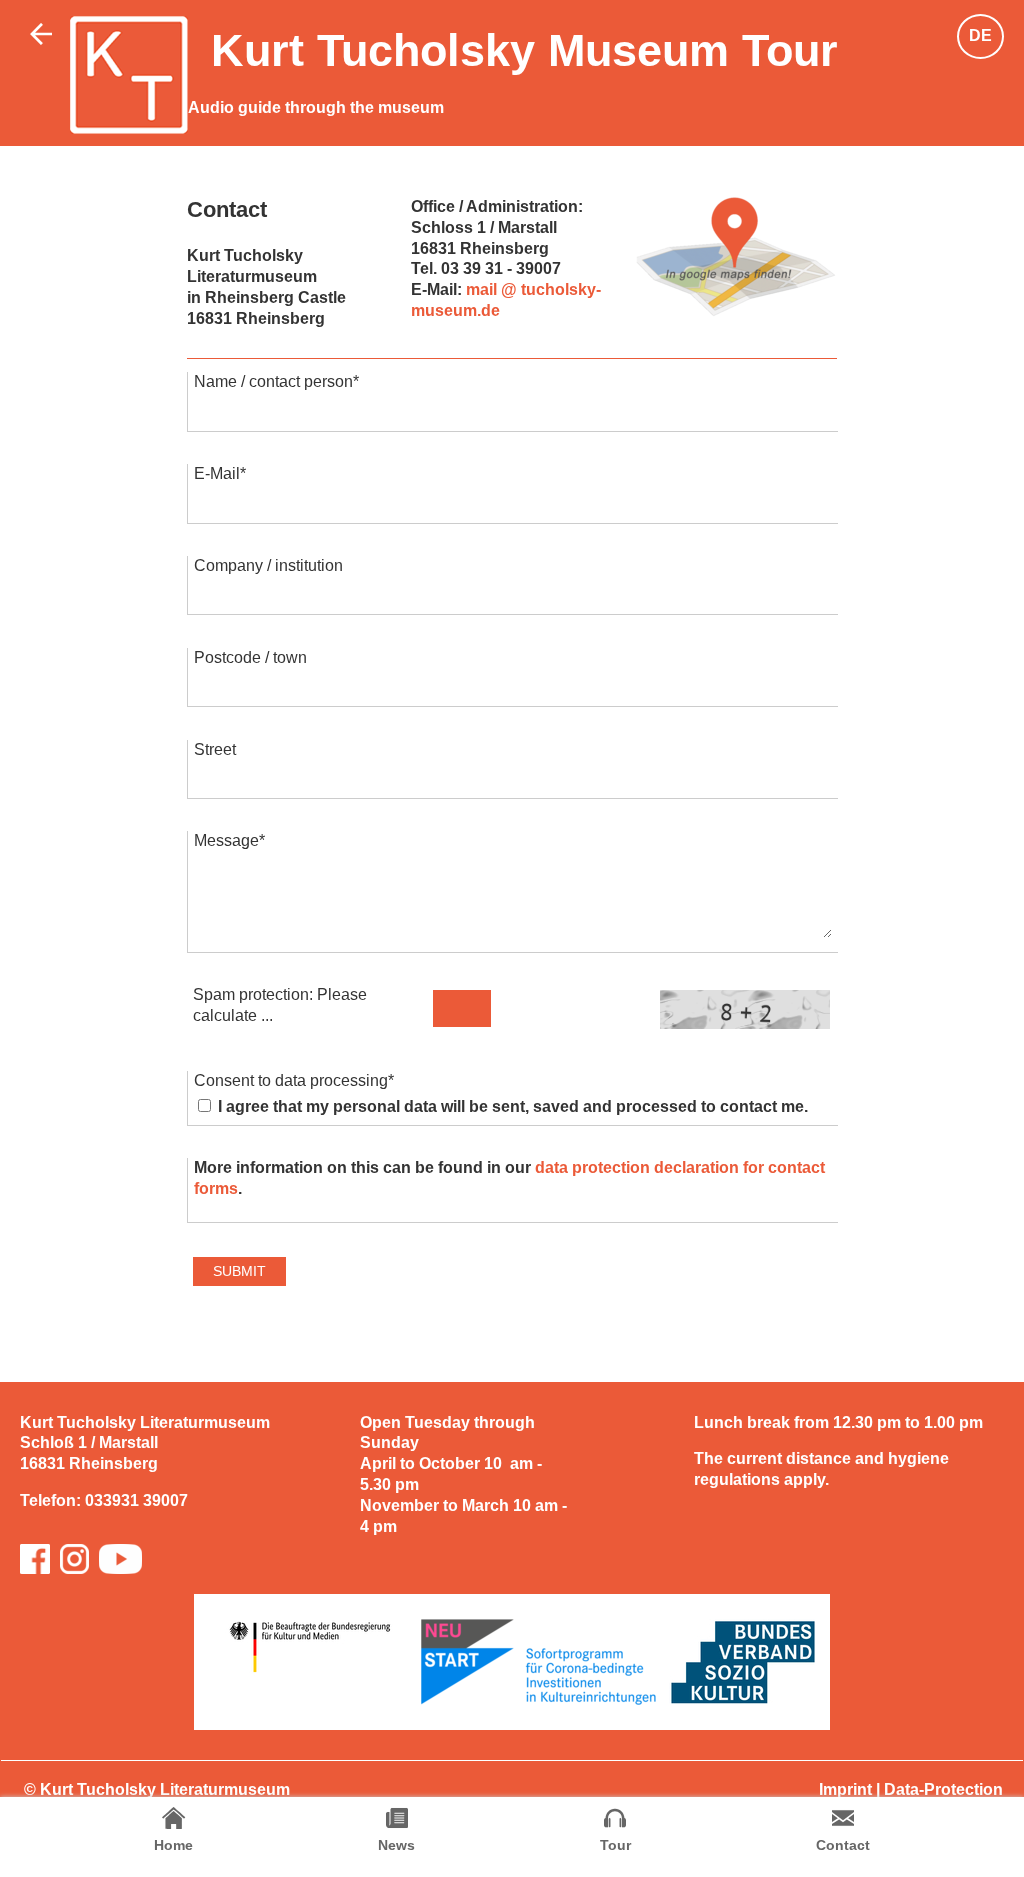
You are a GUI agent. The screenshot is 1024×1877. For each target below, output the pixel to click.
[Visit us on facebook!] (35, 1559)
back (45, 39)
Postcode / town (250, 657)
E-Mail (220, 473)
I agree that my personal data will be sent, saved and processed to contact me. (511, 1106)
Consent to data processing (294, 1080)
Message (229, 840)
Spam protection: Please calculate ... (280, 1005)
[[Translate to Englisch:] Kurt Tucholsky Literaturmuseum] (129, 75)
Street (215, 749)
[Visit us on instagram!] (74, 1559)
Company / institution (268, 565)
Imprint (845, 1789)
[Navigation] (736, 257)
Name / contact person (276, 381)
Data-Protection (943, 1789)
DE (980, 35)
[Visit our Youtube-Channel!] (120, 1559)
